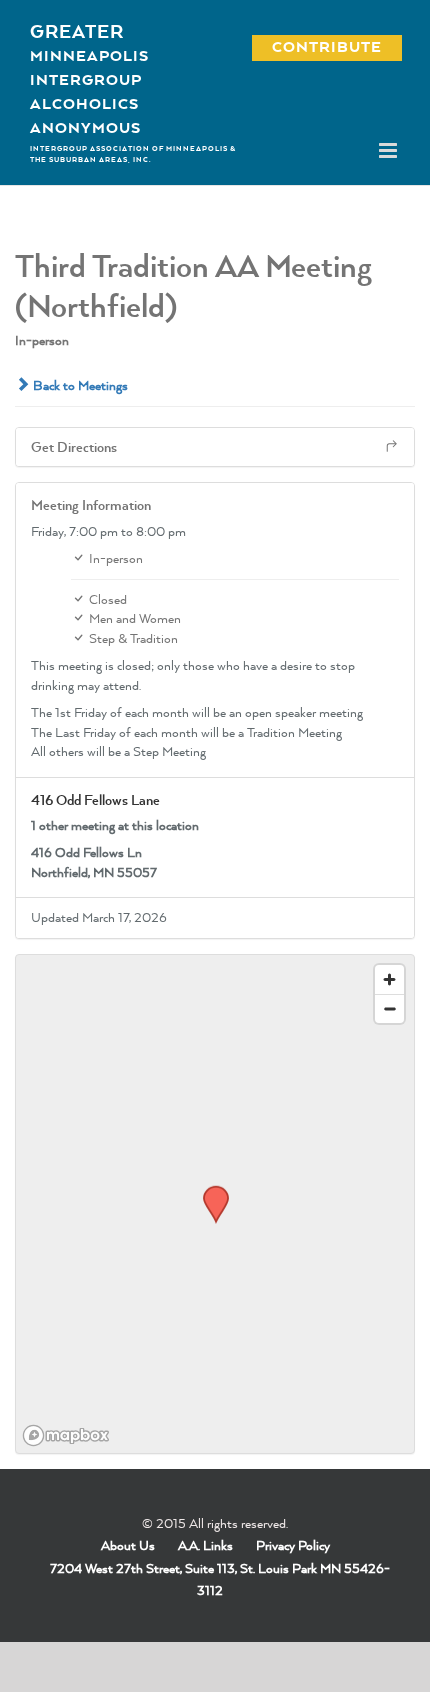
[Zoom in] (389, 979)
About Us (128, 1545)
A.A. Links (205, 1545)
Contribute (316, 46)
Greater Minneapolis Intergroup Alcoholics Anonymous (89, 79)
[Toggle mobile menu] (389, 150)
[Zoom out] (389, 1008)
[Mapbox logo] (66, 1435)
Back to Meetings (79, 385)
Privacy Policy (293, 1545)
